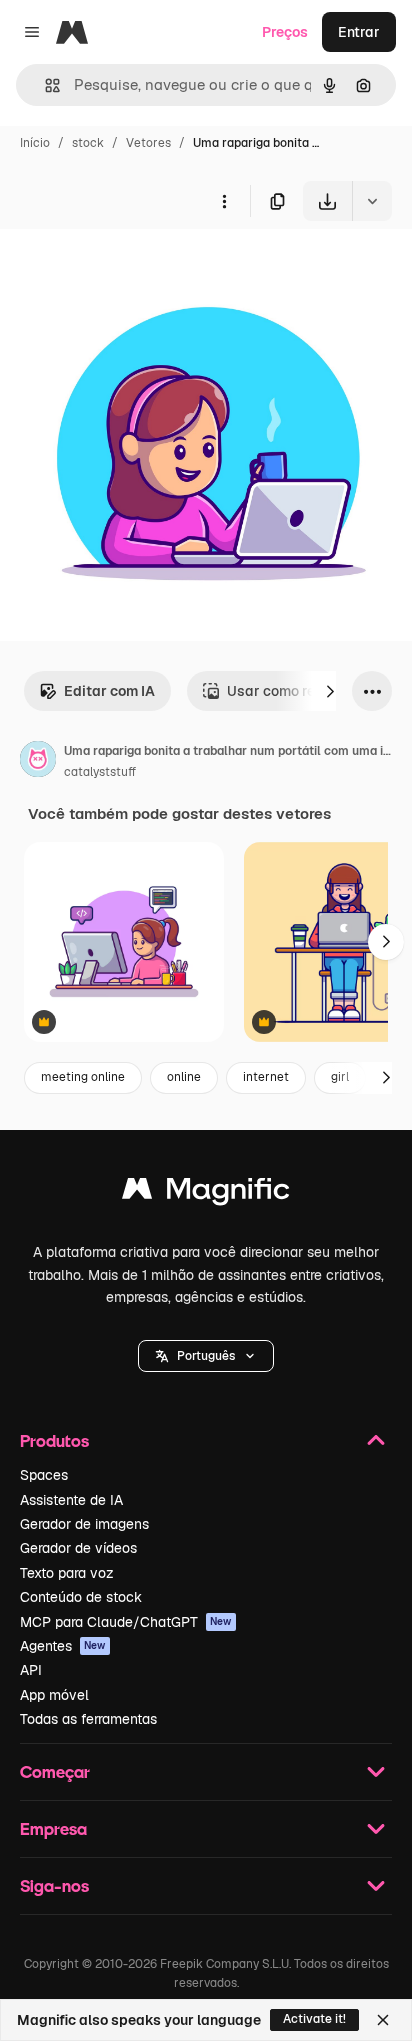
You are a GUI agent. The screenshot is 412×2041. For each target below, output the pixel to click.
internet (266, 1077)
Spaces (44, 1475)
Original (128, 267)
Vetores (148, 143)
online (184, 1077)
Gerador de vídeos (78, 1548)
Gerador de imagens (84, 1524)
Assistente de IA (71, 1500)
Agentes (63, 1646)
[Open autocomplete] (44, 85)
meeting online (83, 1077)
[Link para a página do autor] (38, 762)
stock (88, 143)
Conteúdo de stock (81, 1597)
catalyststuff (100, 772)
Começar (55, 1771)
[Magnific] (206, 1193)
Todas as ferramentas (88, 1719)
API (31, 1670)
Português (206, 1356)
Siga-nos (54, 1885)
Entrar (359, 32)
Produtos (54, 1440)
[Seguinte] (330, 691)
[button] (206, 1356)
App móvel (54, 1695)
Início (35, 143)
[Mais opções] (224, 201)
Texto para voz (67, 1573)
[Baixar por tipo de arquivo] (372, 201)
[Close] (383, 2020)
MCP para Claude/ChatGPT (126, 1622)
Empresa (53, 1828)
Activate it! (314, 2019)
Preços (285, 32)
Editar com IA (109, 691)
